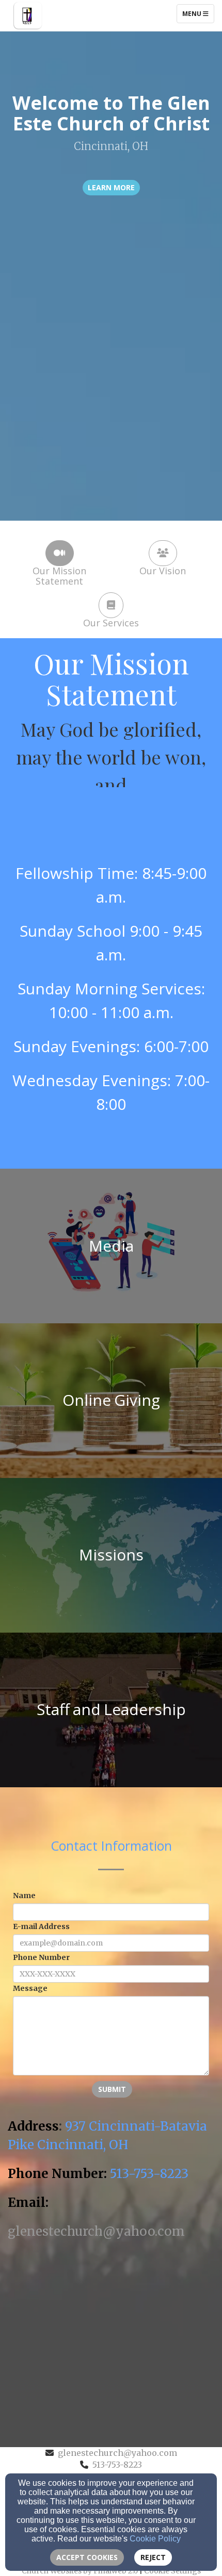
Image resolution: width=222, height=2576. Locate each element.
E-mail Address (41, 1926)
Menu (198, 13)
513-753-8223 (117, 2465)
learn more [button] (111, 187)
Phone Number (41, 1957)
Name (24, 1896)
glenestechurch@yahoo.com (117, 2453)
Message (30, 1988)
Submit (112, 2089)
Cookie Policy (155, 2539)
